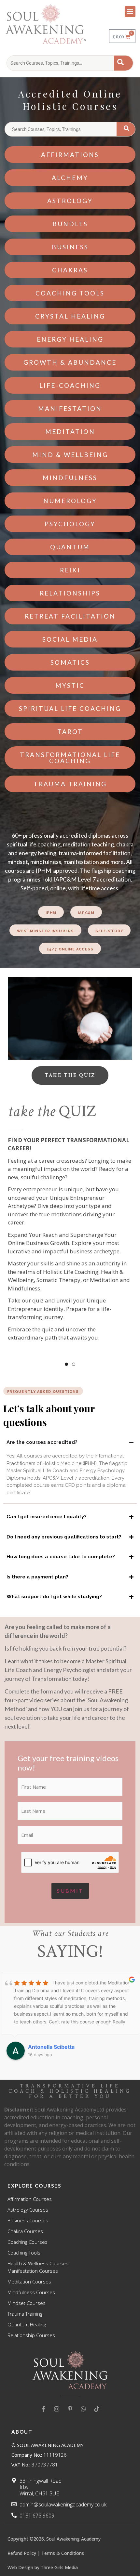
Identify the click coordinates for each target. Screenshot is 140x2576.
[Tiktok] (97, 2409)
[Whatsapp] (83, 2409)
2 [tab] (74, 1364)
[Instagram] (57, 2409)
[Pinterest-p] (70, 2409)
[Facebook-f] (43, 2409)
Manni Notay (44, 2047)
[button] (130, 12)
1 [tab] (66, 1364)
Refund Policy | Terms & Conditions (46, 2553)
